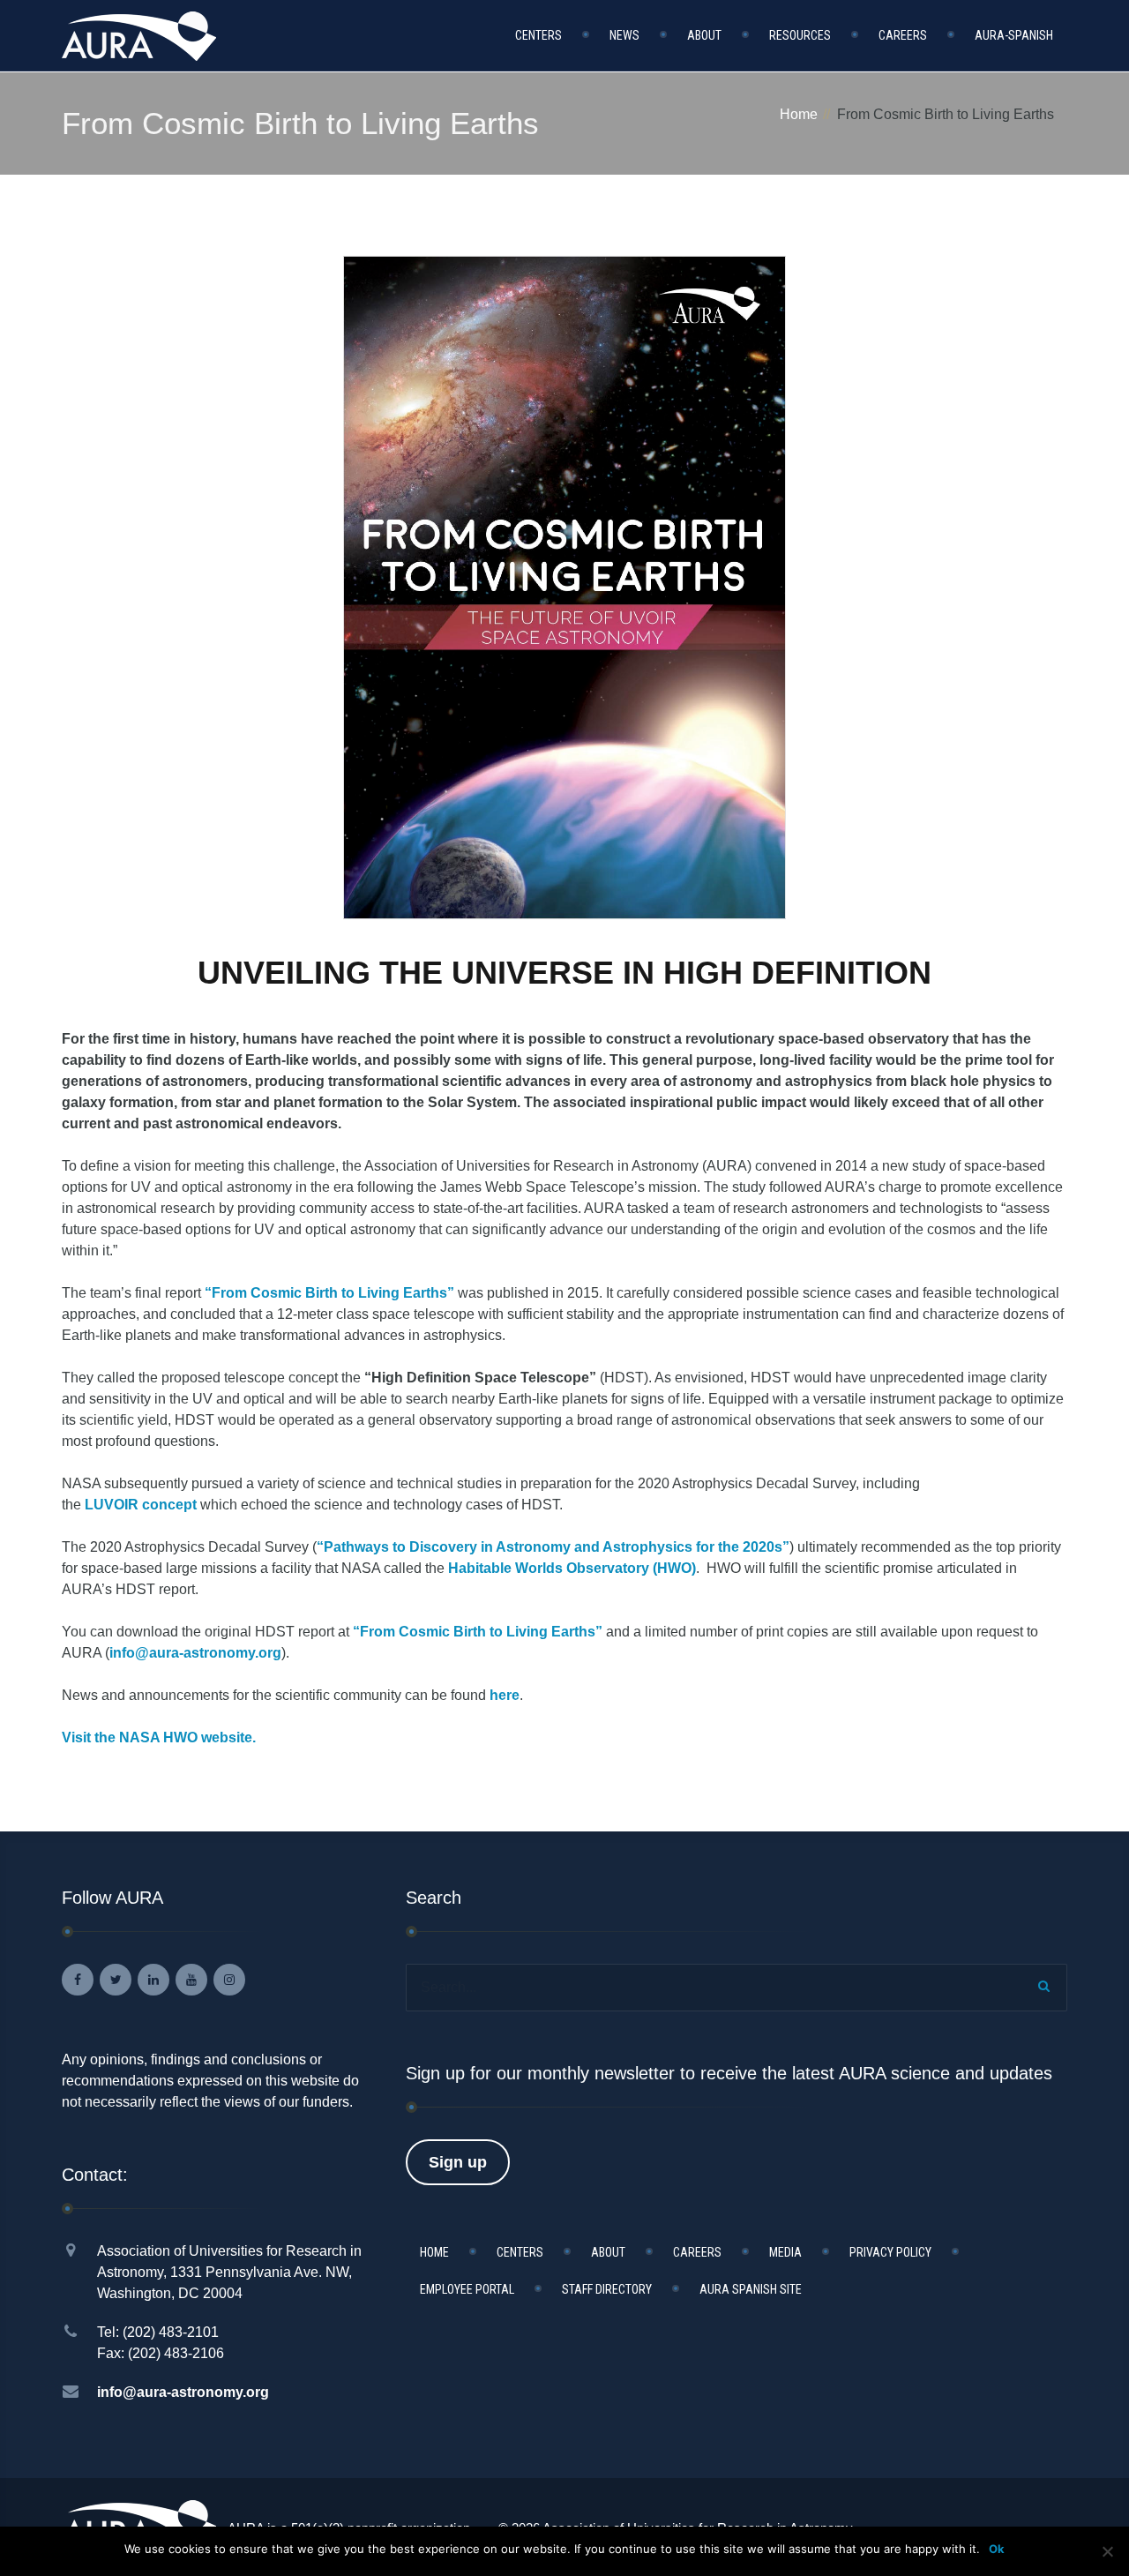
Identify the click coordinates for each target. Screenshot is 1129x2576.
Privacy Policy (890, 2252)
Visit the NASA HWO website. (159, 1737)
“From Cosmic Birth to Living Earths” (329, 1293)
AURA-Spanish (1014, 35)
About (704, 35)
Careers (903, 35)
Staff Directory (607, 2289)
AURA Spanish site (751, 2289)
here (505, 1695)
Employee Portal (467, 2289)
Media (785, 2252)
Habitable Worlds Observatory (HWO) (572, 1568)
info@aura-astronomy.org (195, 1653)
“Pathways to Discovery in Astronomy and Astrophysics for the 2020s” (553, 1547)
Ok (997, 2549)
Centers (538, 35)
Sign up (458, 2162)
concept (141, 1505)
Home (799, 114)
